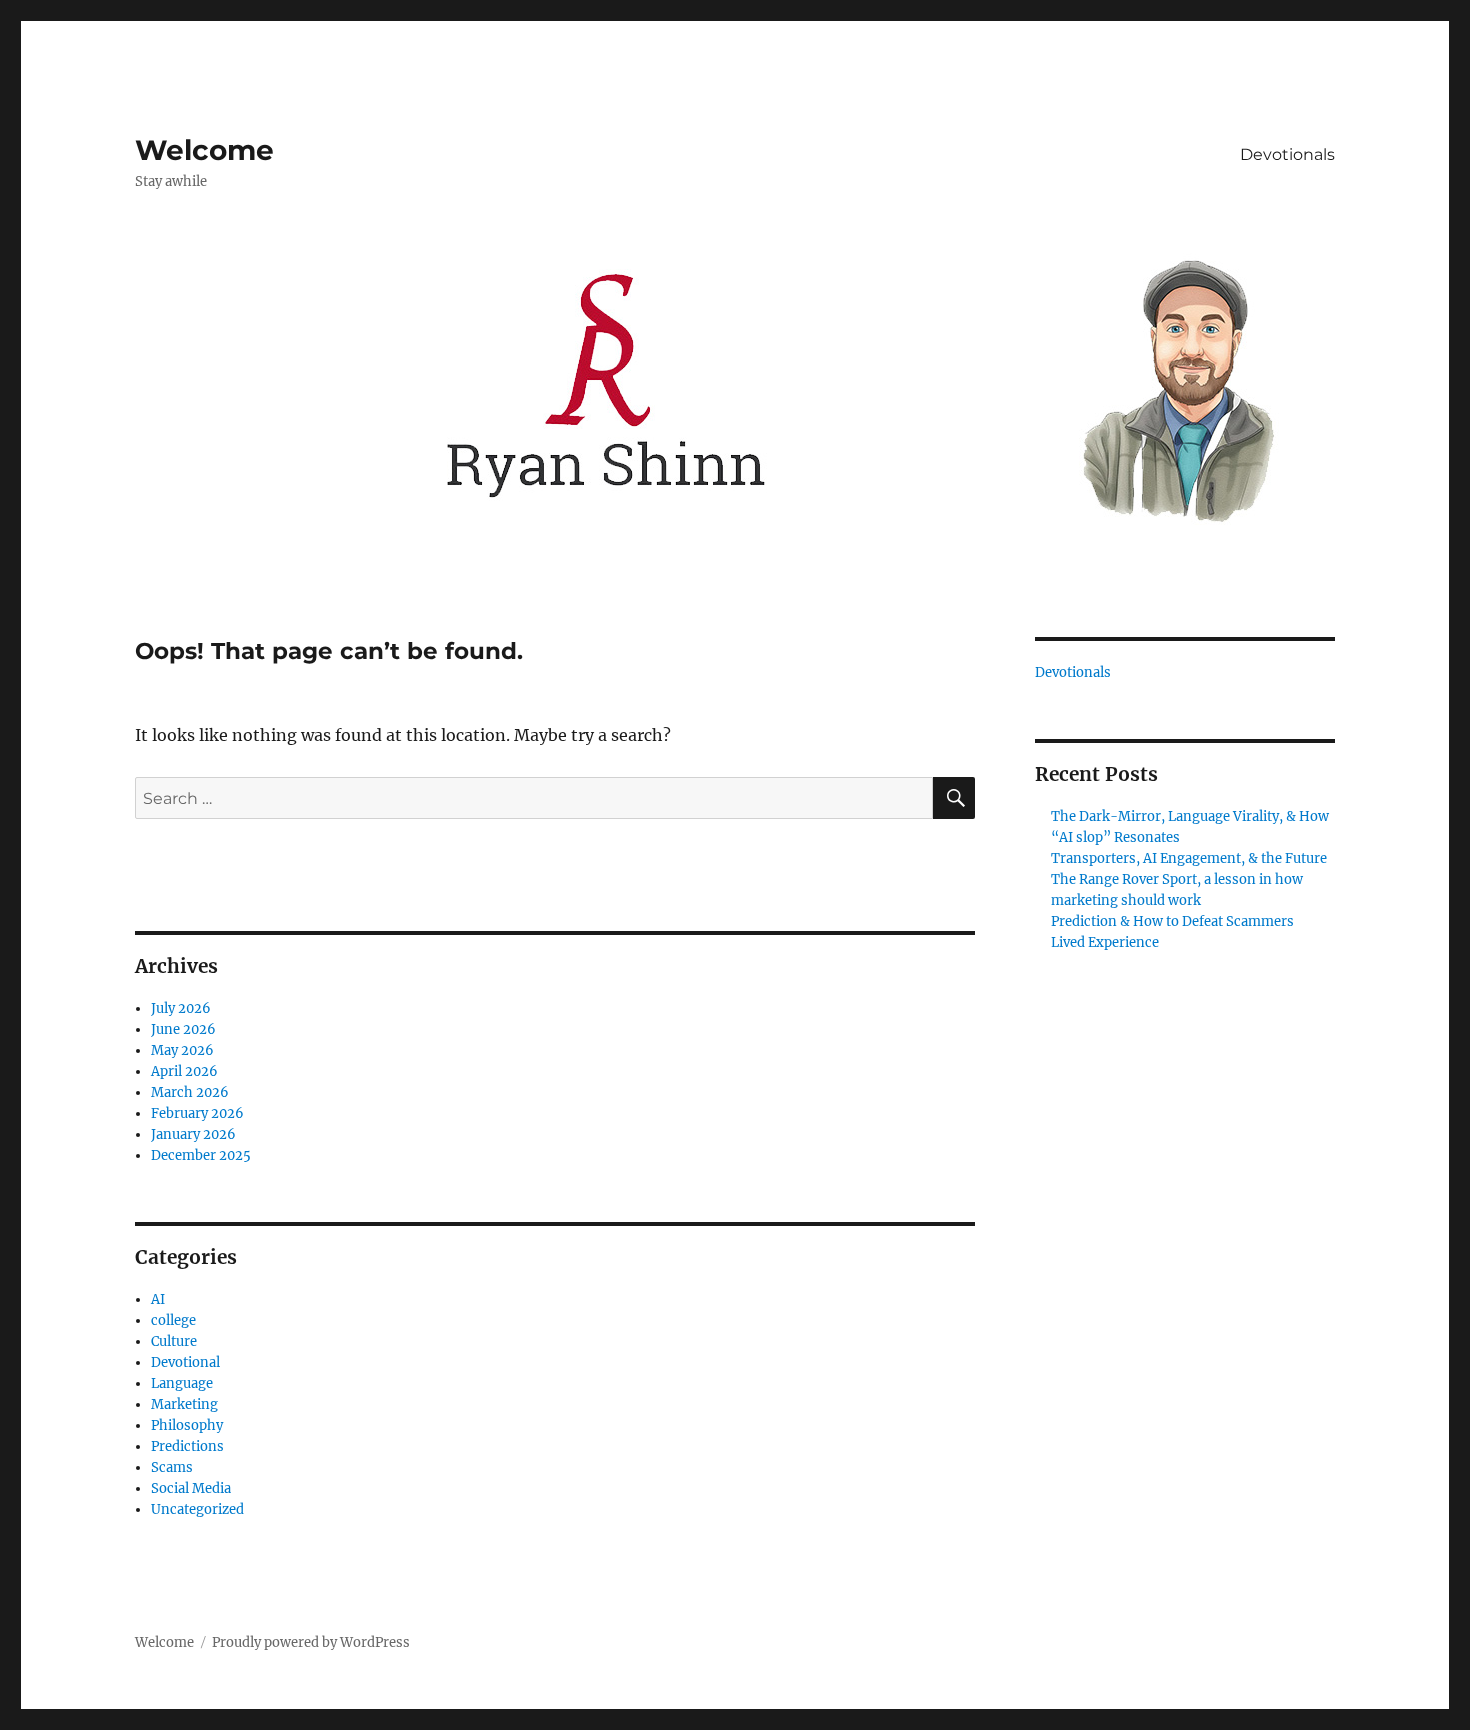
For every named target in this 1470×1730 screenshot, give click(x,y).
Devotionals (1287, 154)
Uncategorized (197, 1509)
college (173, 1320)
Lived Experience (1105, 942)
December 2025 (201, 1155)
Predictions (187, 1446)
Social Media (191, 1488)
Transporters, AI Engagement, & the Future (1189, 858)
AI (158, 1299)
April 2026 (184, 1071)
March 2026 (190, 1092)
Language (182, 1383)
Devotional (185, 1362)
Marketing (184, 1404)
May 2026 (182, 1050)
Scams (172, 1467)
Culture (174, 1341)
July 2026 (181, 1008)
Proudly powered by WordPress (311, 1642)
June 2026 (183, 1029)
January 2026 (193, 1134)
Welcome (204, 150)
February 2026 (197, 1113)
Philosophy (187, 1425)
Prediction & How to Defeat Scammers (1172, 921)
